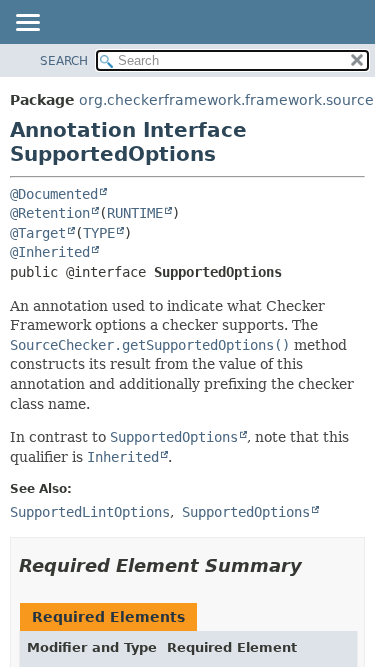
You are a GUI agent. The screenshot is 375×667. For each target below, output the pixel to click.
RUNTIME (135, 213)
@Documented (54, 194)
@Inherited (50, 252)
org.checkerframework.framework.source (226, 100)
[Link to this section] (316, 565)
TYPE (99, 233)
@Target (38, 233)
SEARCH (64, 61)
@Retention (50, 213)
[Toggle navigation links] (27, 24)
